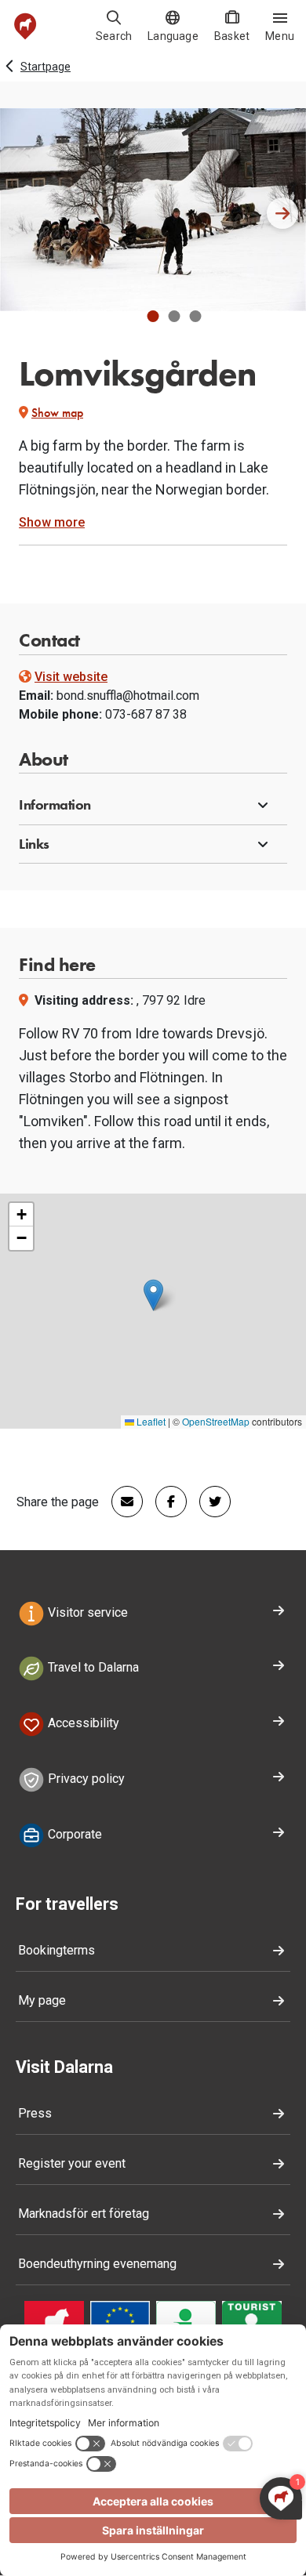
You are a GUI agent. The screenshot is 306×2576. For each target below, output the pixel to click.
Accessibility (82, 1723)
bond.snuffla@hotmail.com (128, 696)
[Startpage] (25, 26)
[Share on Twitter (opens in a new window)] (209, 1502)
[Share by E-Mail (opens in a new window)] (121, 1502)
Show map (57, 413)
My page (42, 2000)
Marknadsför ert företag (84, 2214)
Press (35, 2113)
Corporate (73, 1834)
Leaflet (150, 1421)
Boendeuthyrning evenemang (97, 2264)
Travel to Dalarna (92, 1668)
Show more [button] (52, 522)
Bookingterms (56, 1950)
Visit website (71, 677)
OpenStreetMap (216, 1421)
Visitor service (86, 1612)
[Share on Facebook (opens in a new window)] (165, 1502)
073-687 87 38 (146, 714)
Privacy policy (85, 1779)
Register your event (72, 2163)
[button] (153, 316)
